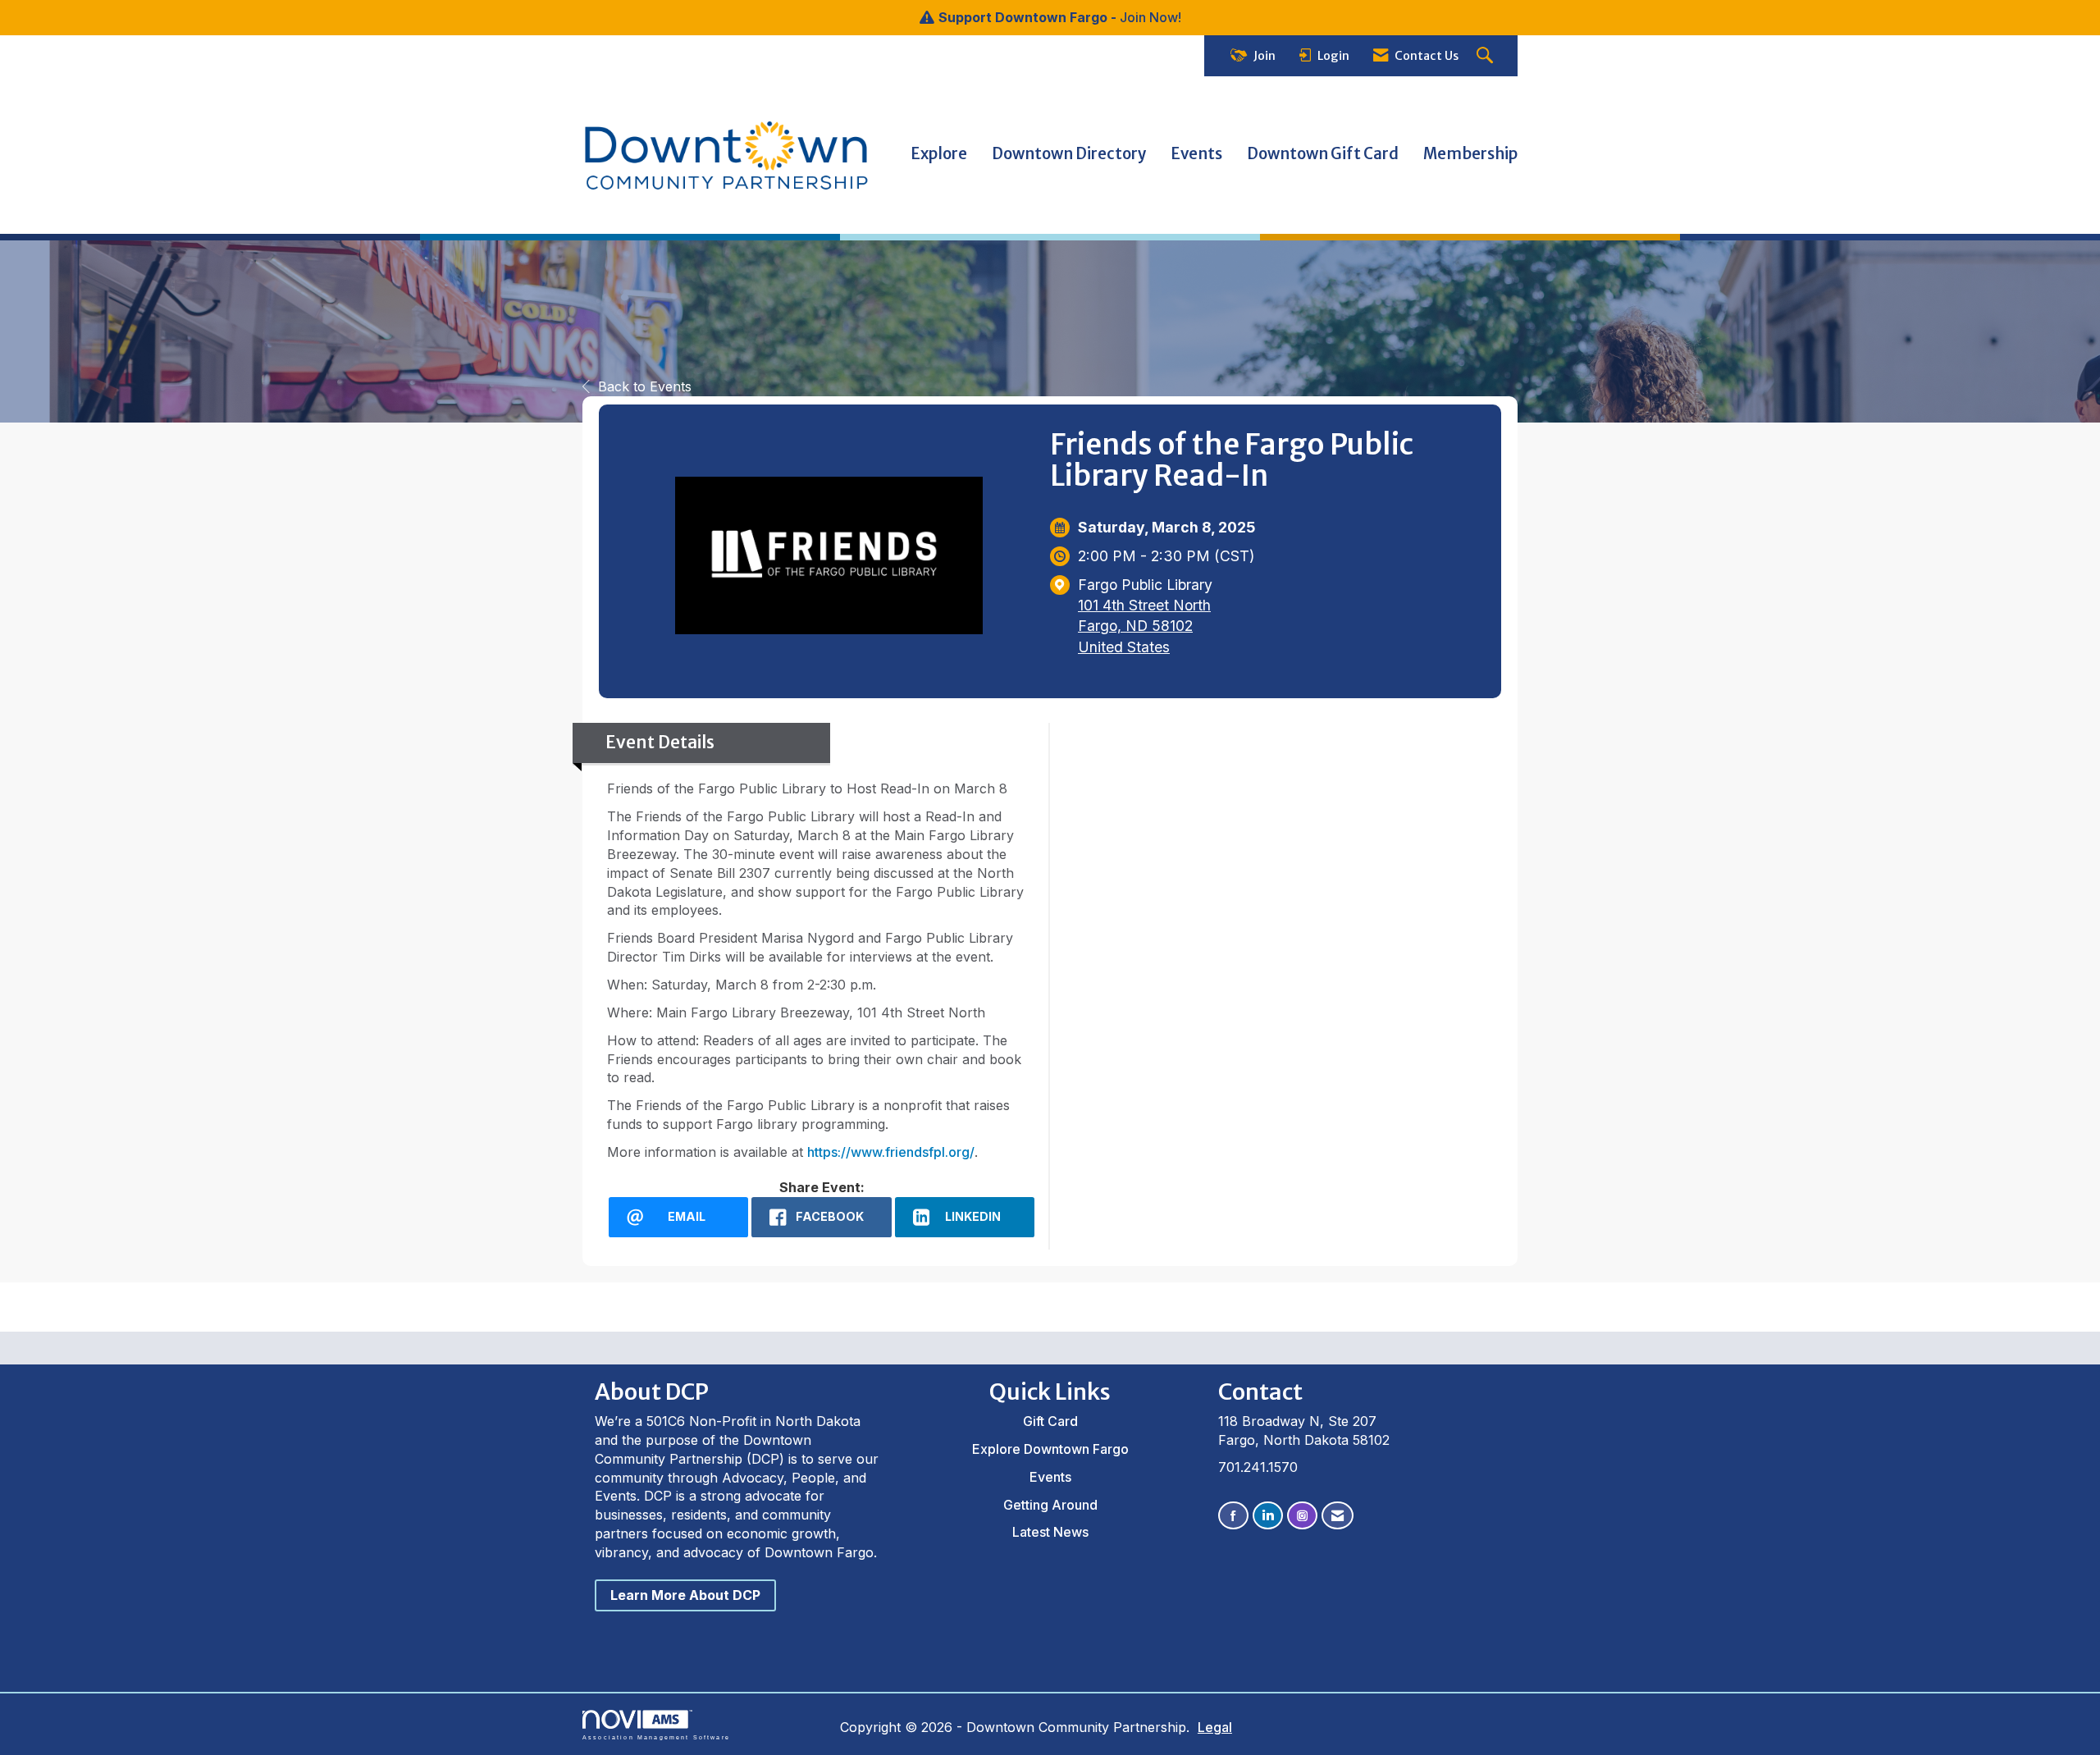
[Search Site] (1487, 56)
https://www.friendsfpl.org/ (891, 1152)
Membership (1470, 154)
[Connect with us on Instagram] (1302, 1516)
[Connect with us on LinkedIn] (1268, 1516)
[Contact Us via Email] (1338, 1516)
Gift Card (1050, 1421)
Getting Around (1050, 1505)
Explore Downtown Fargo (1050, 1449)
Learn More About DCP (685, 1595)
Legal (1215, 1727)
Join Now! (1150, 17)
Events (1196, 154)
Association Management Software (656, 1737)
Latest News (1050, 1532)
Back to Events (645, 386)
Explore (939, 154)
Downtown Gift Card (1323, 154)
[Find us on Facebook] (1233, 1516)
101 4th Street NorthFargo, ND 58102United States (1144, 626)
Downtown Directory (1069, 154)
